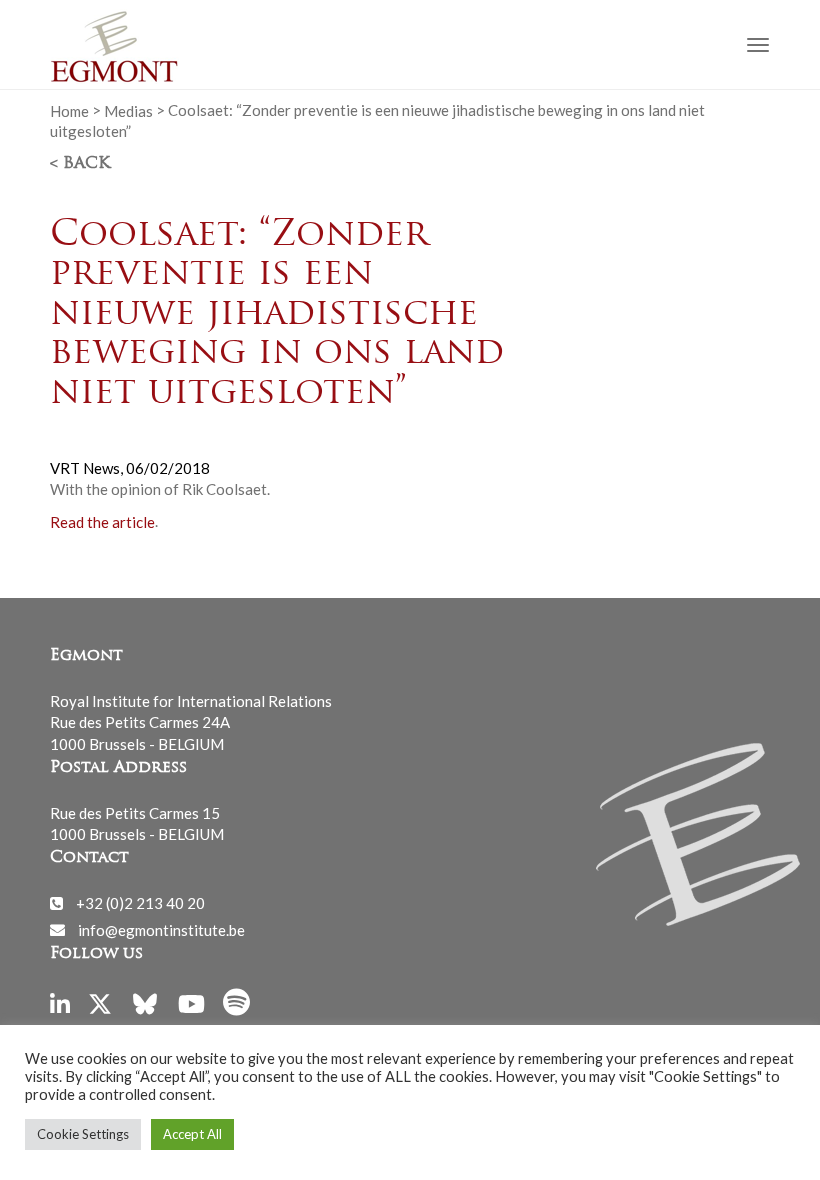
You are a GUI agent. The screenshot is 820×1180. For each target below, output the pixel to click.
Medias (128, 110)
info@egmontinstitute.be (161, 929)
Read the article (102, 521)
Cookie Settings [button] (83, 1134)
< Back (80, 164)
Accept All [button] (192, 1134)
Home (69, 110)
